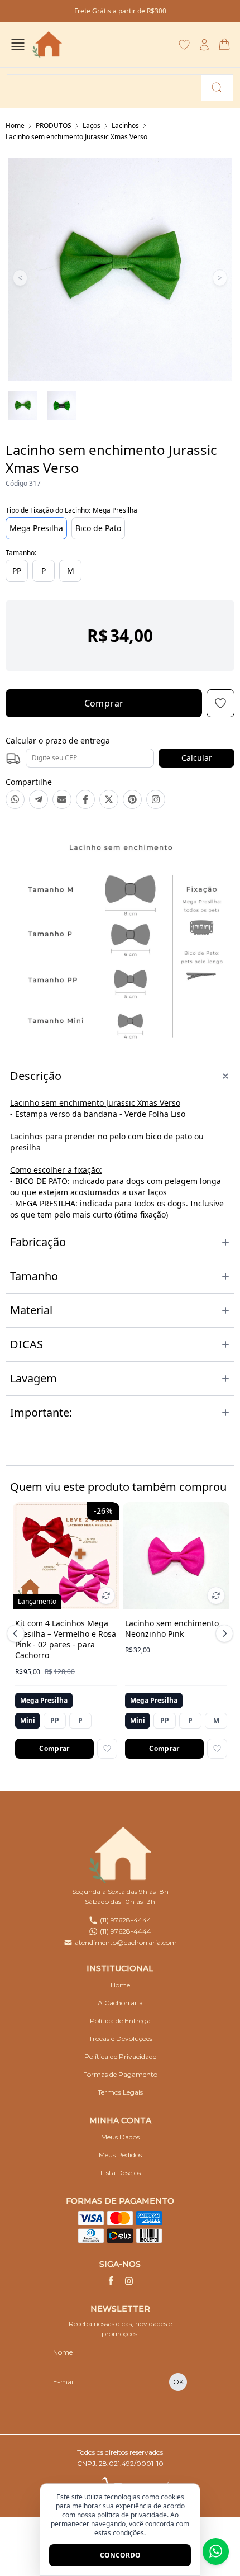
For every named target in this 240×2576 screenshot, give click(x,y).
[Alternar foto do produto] (106, 1595)
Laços (92, 126)
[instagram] (129, 2281)
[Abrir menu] (18, 45)
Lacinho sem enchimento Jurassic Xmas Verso (76, 137)
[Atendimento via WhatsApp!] (216, 2551)
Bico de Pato (98, 528)
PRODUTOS (54, 126)
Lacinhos (125, 126)
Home (15, 126)
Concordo (120, 2555)
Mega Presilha (36, 528)
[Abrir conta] (204, 45)
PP (17, 570)
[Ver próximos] (223, 1633)
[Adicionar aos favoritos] (107, 1749)
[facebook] (111, 2281)
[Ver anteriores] (17, 1633)
